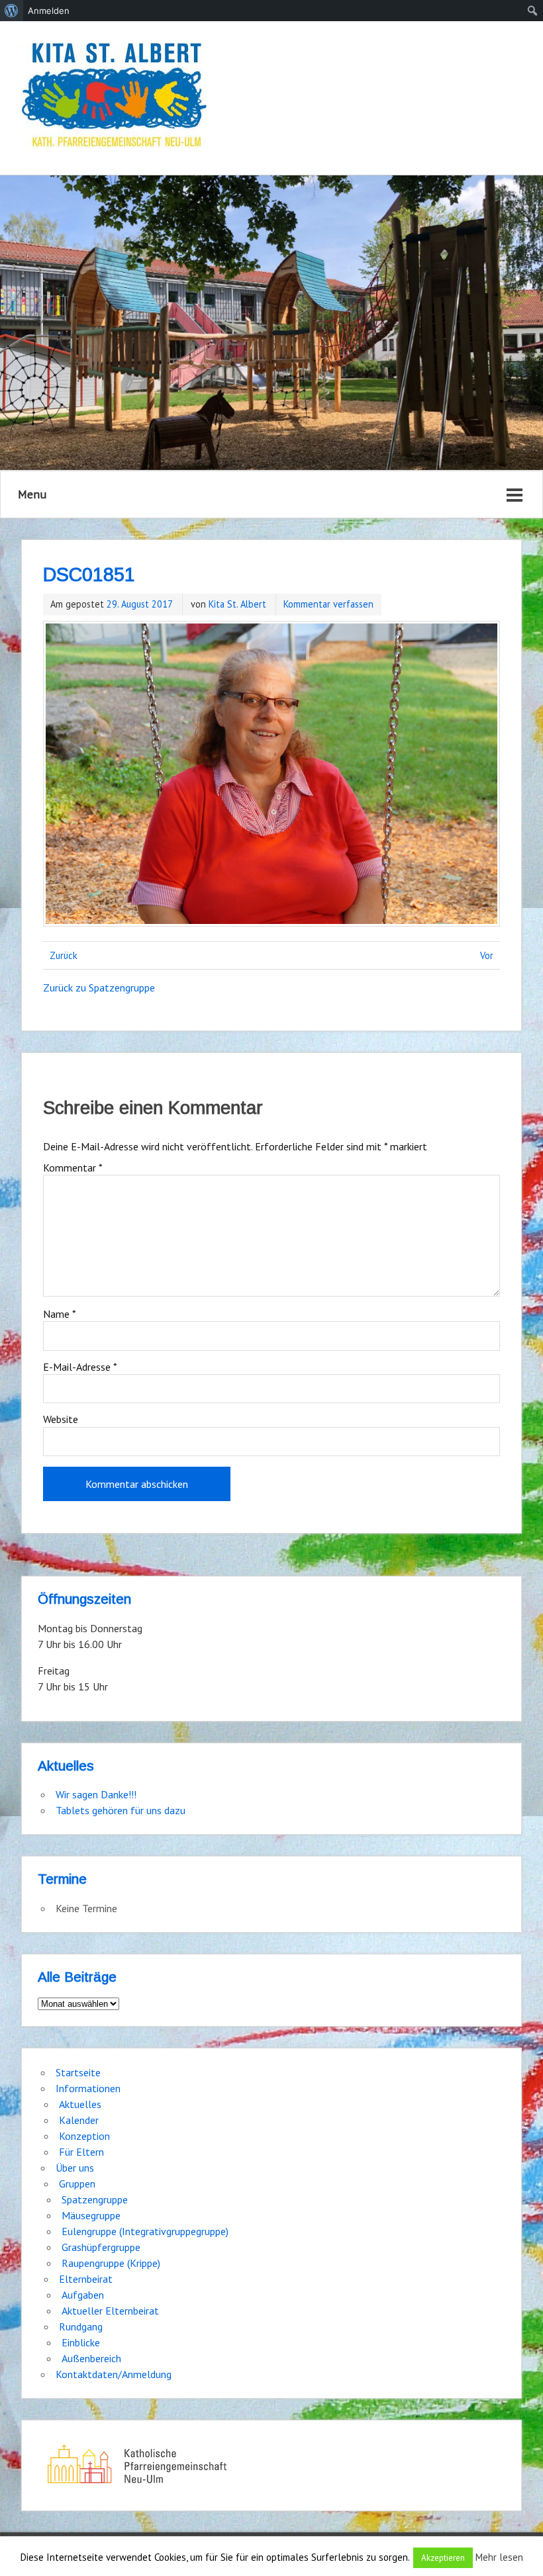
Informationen (88, 2088)
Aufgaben (83, 2295)
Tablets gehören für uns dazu (121, 1810)
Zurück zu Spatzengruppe (99, 988)
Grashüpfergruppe (101, 2247)
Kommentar (73, 1168)
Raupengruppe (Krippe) (111, 2263)
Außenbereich (91, 2358)
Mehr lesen (499, 2557)
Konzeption (84, 2136)
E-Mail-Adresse (80, 1367)
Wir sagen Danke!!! (96, 1794)
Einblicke (81, 2342)
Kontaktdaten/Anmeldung (114, 2374)
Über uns (75, 2168)
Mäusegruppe (91, 2215)
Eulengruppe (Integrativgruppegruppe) (145, 2231)
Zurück (64, 955)
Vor (487, 955)
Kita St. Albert (237, 604)
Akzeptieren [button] (443, 2558)
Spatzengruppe (95, 2199)
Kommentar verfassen (328, 604)
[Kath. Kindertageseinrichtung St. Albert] (115, 96)
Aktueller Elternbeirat (110, 2311)
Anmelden (49, 11)
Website (61, 1419)
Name (60, 1314)
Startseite (78, 2072)
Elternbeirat (86, 2279)
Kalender (79, 2120)
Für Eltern (81, 2152)
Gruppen (77, 2184)
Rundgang (81, 2326)
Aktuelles (80, 2104)
